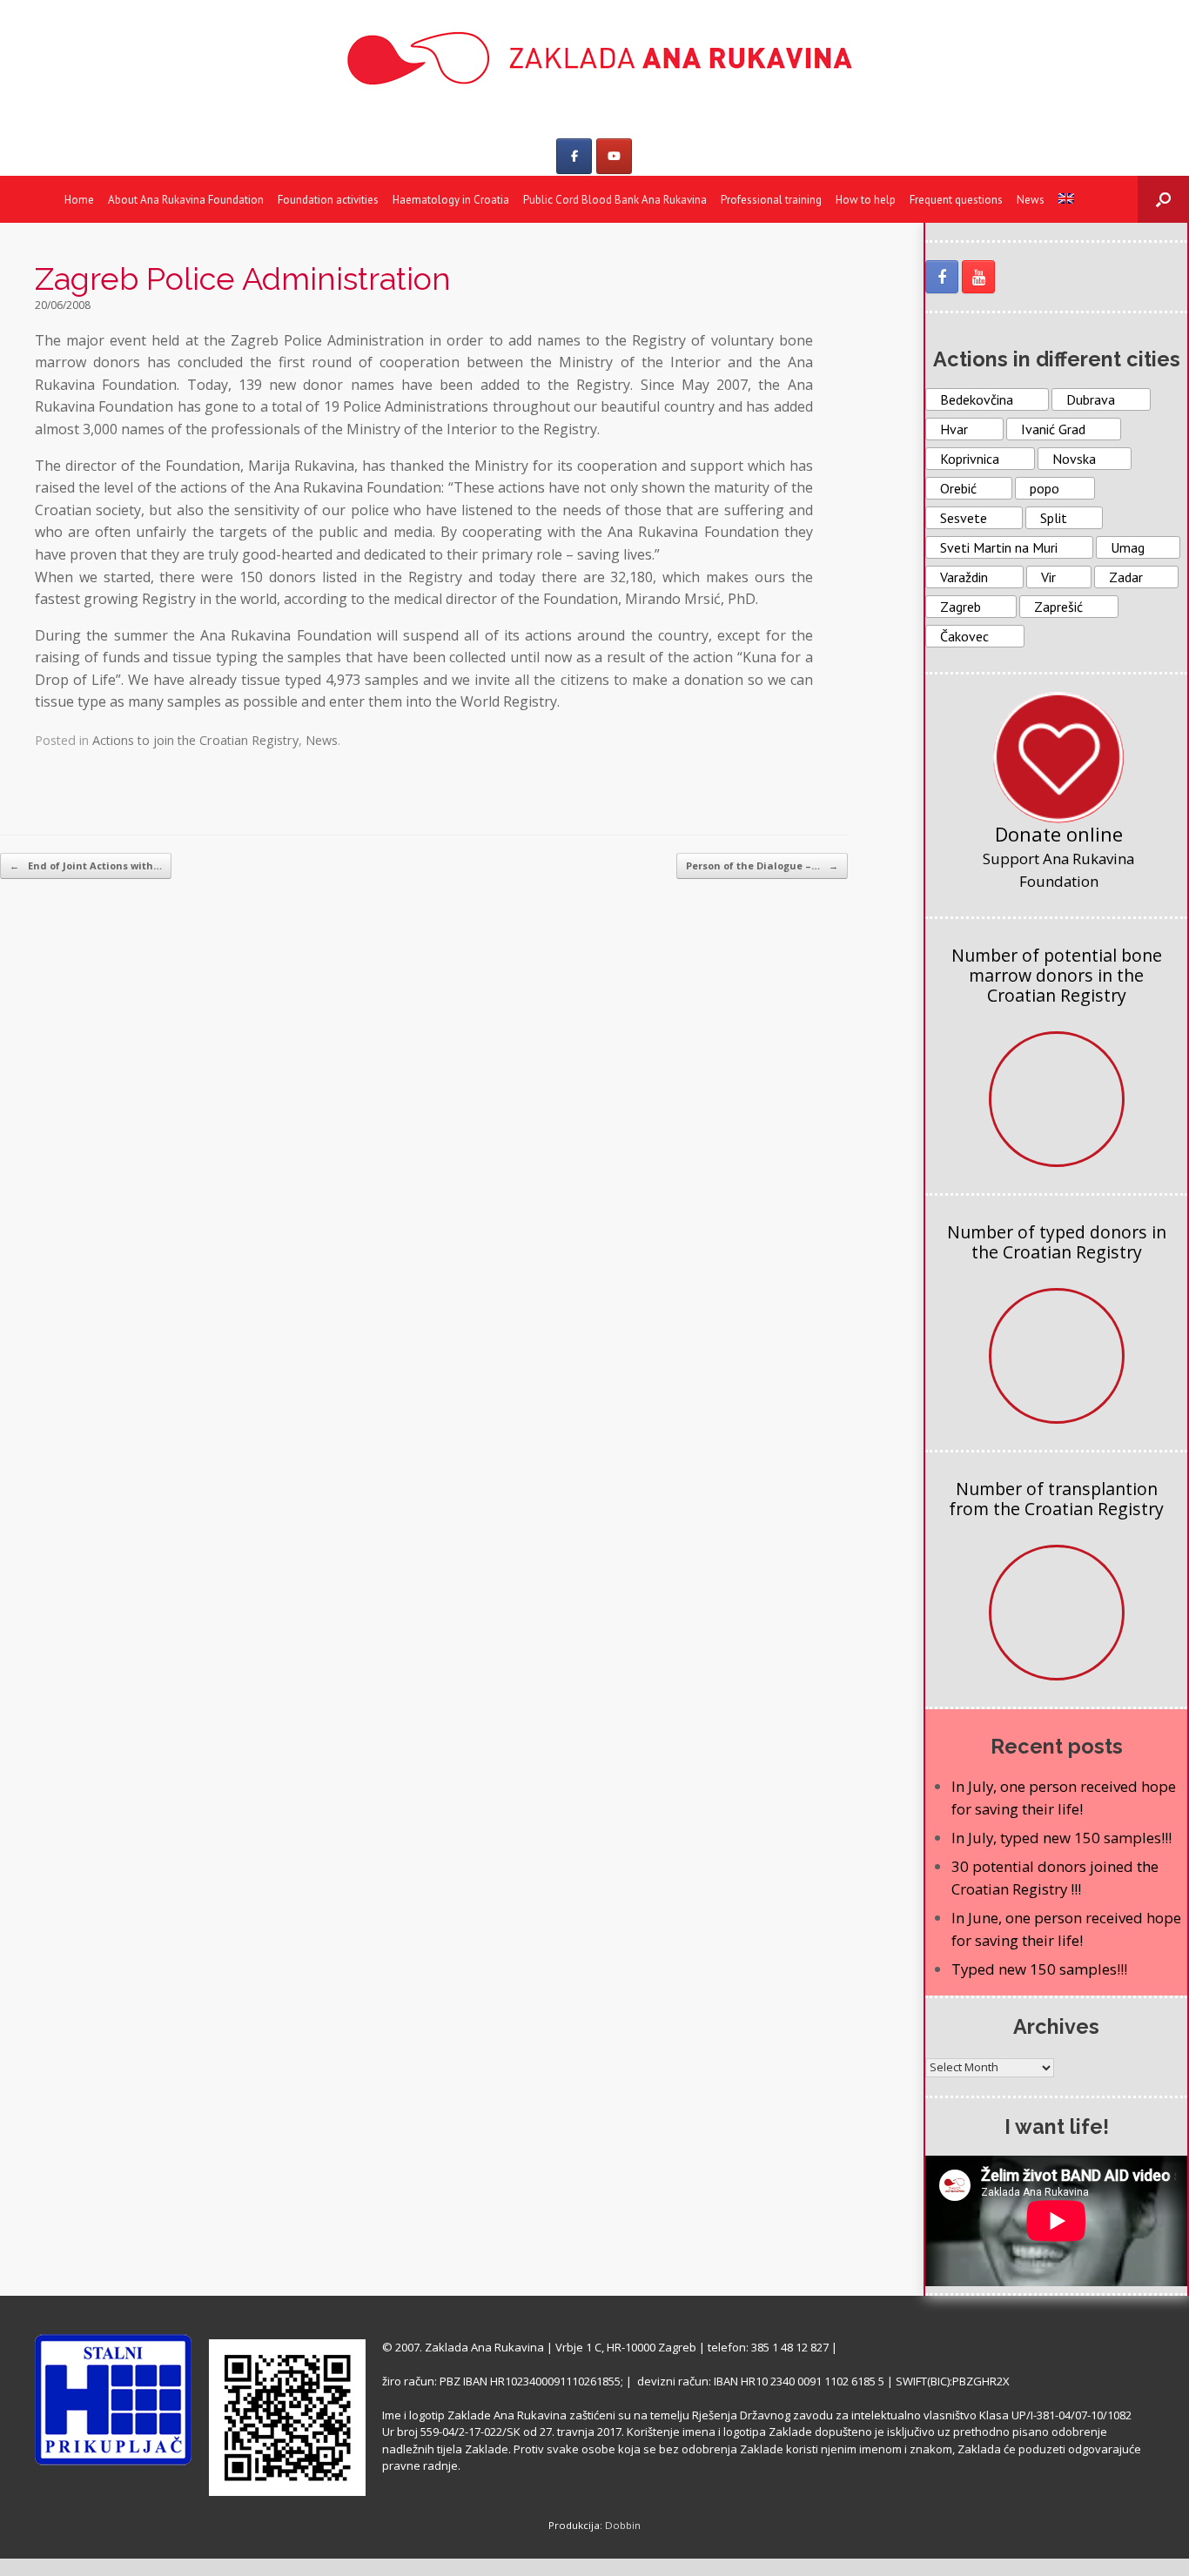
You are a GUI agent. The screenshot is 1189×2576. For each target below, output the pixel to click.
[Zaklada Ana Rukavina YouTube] (978, 277)
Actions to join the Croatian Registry (195, 740)
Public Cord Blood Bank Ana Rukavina (615, 200)
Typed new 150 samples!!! (1039, 1969)
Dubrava (1091, 399)
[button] (1163, 199)
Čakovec (964, 636)
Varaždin (964, 577)
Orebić (958, 488)
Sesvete (964, 518)
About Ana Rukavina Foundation (186, 200)
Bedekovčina (977, 399)
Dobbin (623, 2525)
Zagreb (961, 607)
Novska (1074, 459)
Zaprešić (1058, 607)
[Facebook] (574, 156)
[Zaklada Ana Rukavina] (594, 58)
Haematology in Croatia (451, 200)
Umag (1128, 547)
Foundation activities (328, 200)
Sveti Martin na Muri (999, 547)
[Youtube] (614, 156)
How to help (866, 200)
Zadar (1126, 577)
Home (79, 200)
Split (1054, 518)
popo (1045, 488)
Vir (1048, 577)
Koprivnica (970, 459)
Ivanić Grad (1053, 429)
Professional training (771, 200)
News (1031, 200)
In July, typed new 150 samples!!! (1061, 1838)
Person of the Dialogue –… (762, 865)
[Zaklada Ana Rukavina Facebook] (942, 277)
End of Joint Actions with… (86, 865)
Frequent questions (956, 200)
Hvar (954, 429)
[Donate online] (1058, 757)
